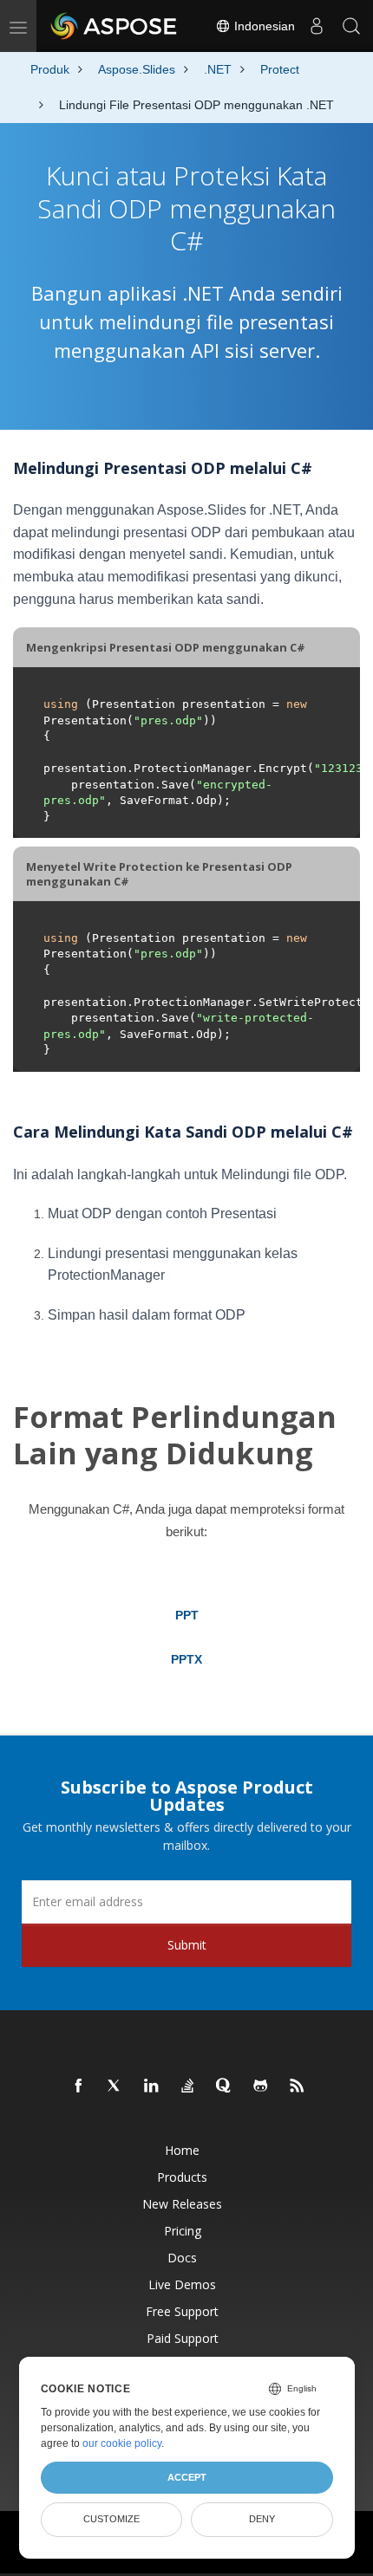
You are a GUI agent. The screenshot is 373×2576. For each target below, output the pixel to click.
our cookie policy (122, 2443)
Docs (182, 2258)
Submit (187, 1945)
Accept (187, 2477)
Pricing (183, 2231)
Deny (262, 2519)
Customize (111, 2519)
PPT (187, 1615)
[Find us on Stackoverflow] (188, 2086)
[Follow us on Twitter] (115, 2086)
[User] (317, 26)
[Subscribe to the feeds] (298, 2086)
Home (182, 2150)
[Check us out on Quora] (225, 2086)
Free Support (182, 2311)
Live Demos (182, 2284)
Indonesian (263, 26)
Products (182, 2177)
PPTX (186, 1659)
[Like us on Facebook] (79, 2086)
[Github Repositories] (261, 2086)
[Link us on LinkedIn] (152, 2086)
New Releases (182, 2204)
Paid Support (183, 2338)
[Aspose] (115, 26)
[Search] (351, 26)
